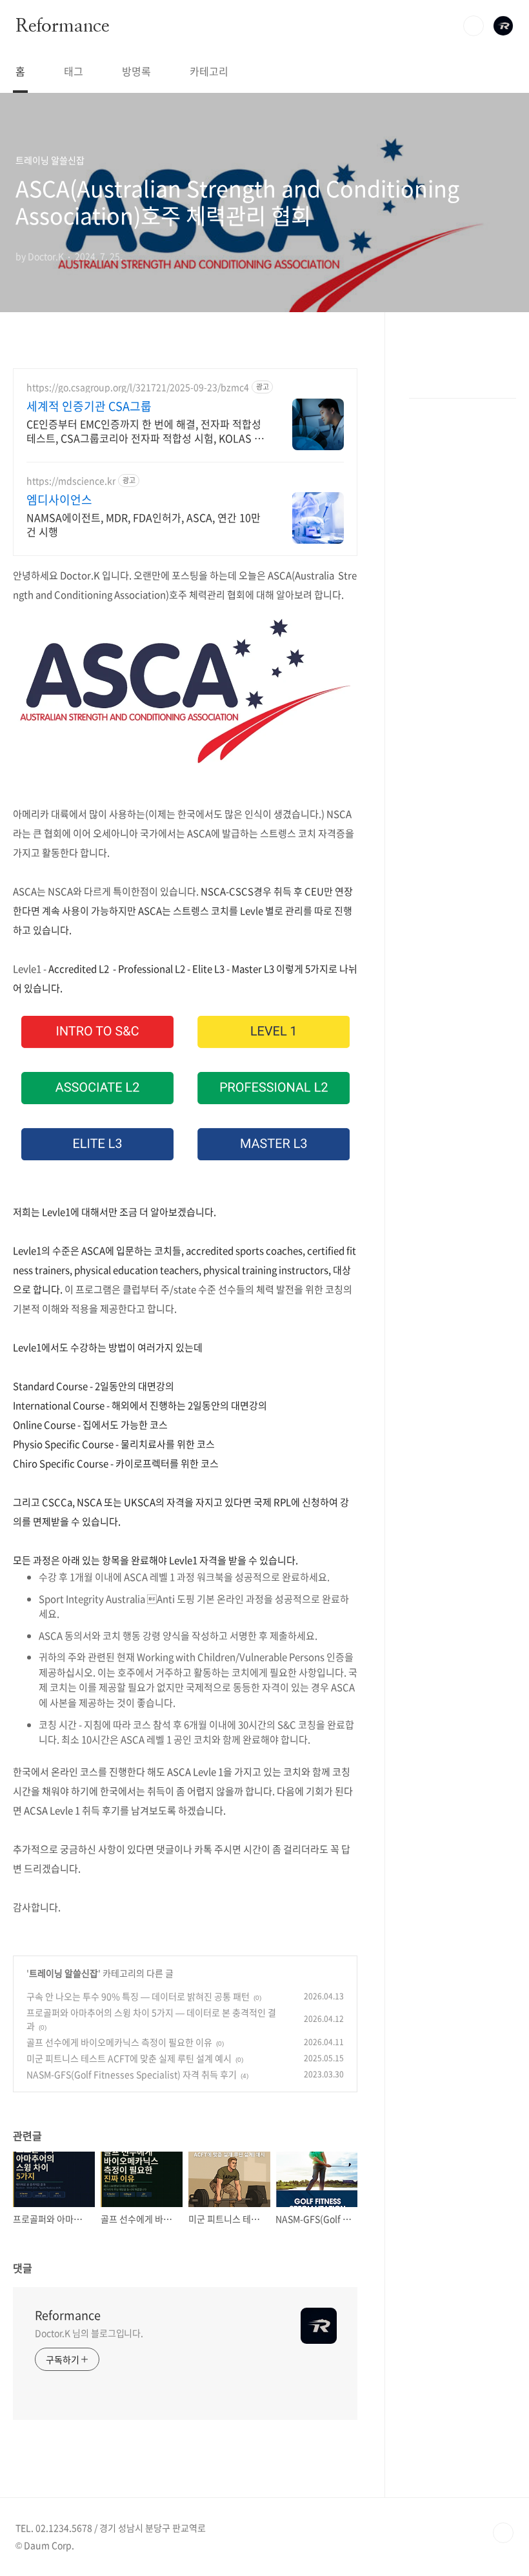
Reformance (62, 25)
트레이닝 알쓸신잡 (64, 1973)
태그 (74, 71)
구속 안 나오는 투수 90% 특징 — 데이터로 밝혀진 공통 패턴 (138, 1996)
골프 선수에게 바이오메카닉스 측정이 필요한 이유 (119, 2042)
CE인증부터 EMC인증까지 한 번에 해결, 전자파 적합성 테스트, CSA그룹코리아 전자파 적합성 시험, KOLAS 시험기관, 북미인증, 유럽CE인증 (145, 431)
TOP (503, 2533)
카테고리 (209, 71)
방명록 (136, 71)
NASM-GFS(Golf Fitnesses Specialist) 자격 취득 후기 (132, 2074)
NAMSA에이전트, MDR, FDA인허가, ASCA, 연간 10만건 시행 (144, 524)
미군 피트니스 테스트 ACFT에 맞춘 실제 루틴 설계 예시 (129, 2058)
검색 (474, 26)
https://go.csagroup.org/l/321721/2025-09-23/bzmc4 (138, 387)
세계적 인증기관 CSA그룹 (89, 406)
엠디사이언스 (59, 500)
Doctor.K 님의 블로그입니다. (89, 2333)
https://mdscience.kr (71, 481)
